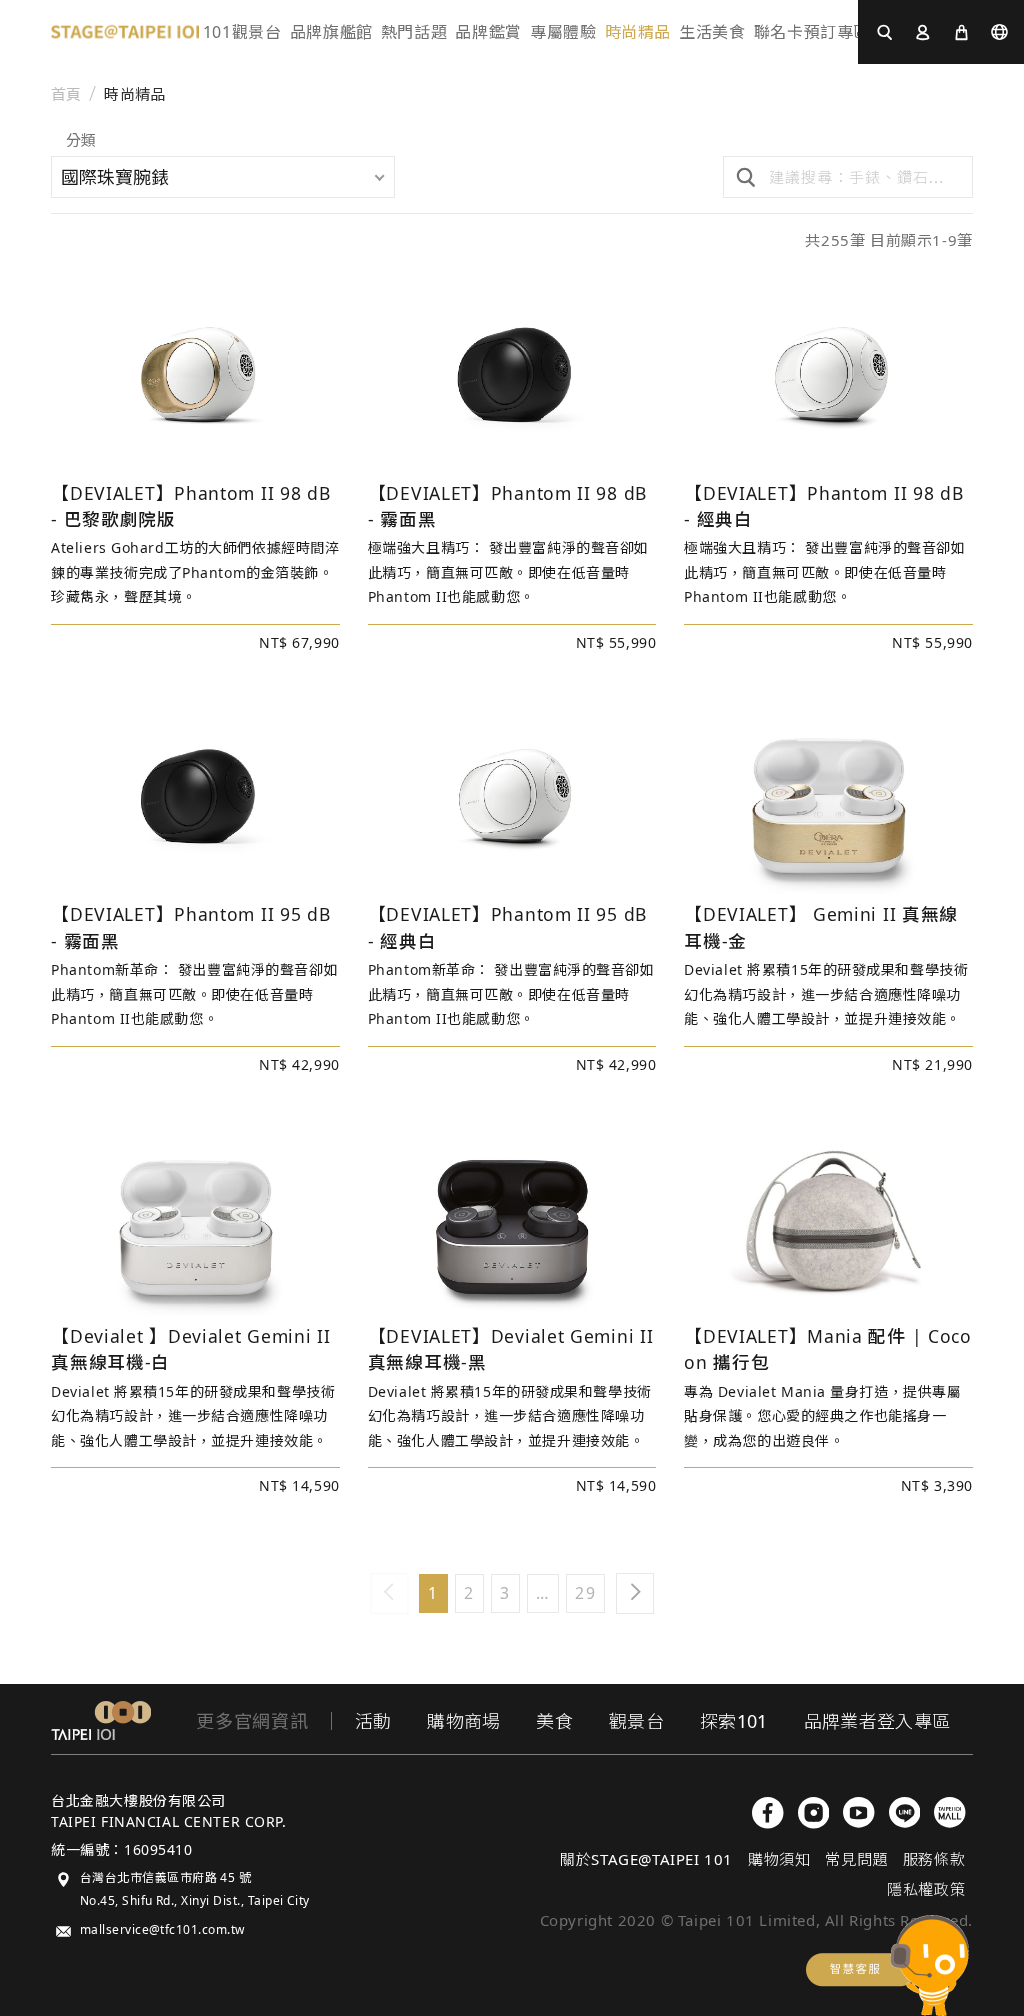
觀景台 (636, 1721)
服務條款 (934, 1859)
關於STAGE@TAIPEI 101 (646, 1859)
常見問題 (856, 1859)
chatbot (887, 1965)
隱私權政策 (926, 1889)
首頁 (66, 94)
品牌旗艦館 (331, 32)
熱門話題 (414, 32)
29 (585, 1593)
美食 (554, 1721)
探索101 (734, 1721)
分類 (81, 141)
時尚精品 (134, 94)
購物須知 (779, 1859)
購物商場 (463, 1721)
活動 (373, 1721)
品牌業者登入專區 (877, 1721)
